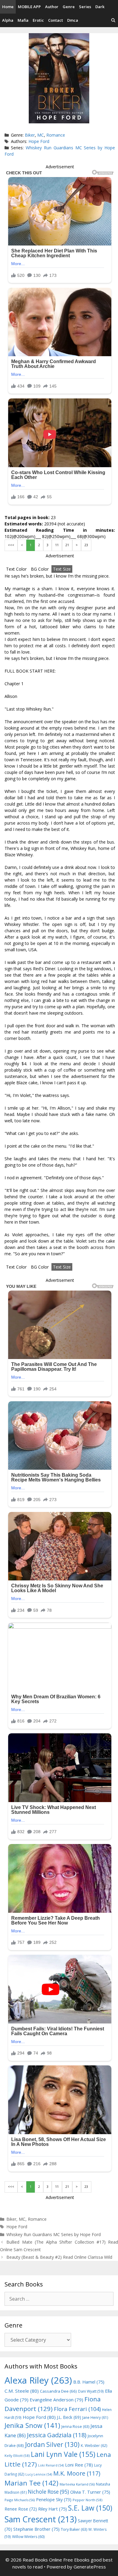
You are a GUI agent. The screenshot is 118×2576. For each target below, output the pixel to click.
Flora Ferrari (77, 2409)
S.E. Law (90, 2508)
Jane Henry (95, 2418)
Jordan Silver (52, 2444)
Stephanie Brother (36, 2529)
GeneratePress (90, 2567)
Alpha (8, 20)
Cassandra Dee (58, 2391)
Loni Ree (79, 2465)
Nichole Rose (48, 2492)
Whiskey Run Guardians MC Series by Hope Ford (54, 2234)
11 (57, 545)
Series (85, 7)
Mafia (23, 20)
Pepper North (87, 2500)
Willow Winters (28, 2537)
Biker (30, 135)
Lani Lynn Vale (63, 2454)
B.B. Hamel (89, 2382)
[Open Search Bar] (113, 20)
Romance (56, 135)
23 (86, 545)
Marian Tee (31, 2483)
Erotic (38, 20)
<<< (11, 545)
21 (67, 545)
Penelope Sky (54, 2500)
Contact (56, 20)
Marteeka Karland (77, 2484)
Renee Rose (21, 2509)
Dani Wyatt (91, 2391)
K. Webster (94, 2446)
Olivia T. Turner (90, 2492)
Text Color (16, 569)
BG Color (40, 569)
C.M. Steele (22, 2391)
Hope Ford (39, 141)
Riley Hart (52, 2509)
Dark (100, 7)
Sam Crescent (41, 2519)
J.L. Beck (69, 2417)
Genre (69, 7)
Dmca (73, 20)
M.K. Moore (77, 2473)
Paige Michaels (20, 2500)
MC (41, 135)
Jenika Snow (32, 2425)
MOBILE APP (29, 7)
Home (8, 7)
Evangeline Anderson (56, 2400)
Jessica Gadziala (57, 2435)
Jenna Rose (75, 2427)
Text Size (62, 569)
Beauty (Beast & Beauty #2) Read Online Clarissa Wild (59, 2257)
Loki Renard (51, 2465)
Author (52, 7)
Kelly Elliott (17, 2456)
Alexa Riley (38, 2380)
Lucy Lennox (39, 2474)
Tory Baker (74, 2529)
